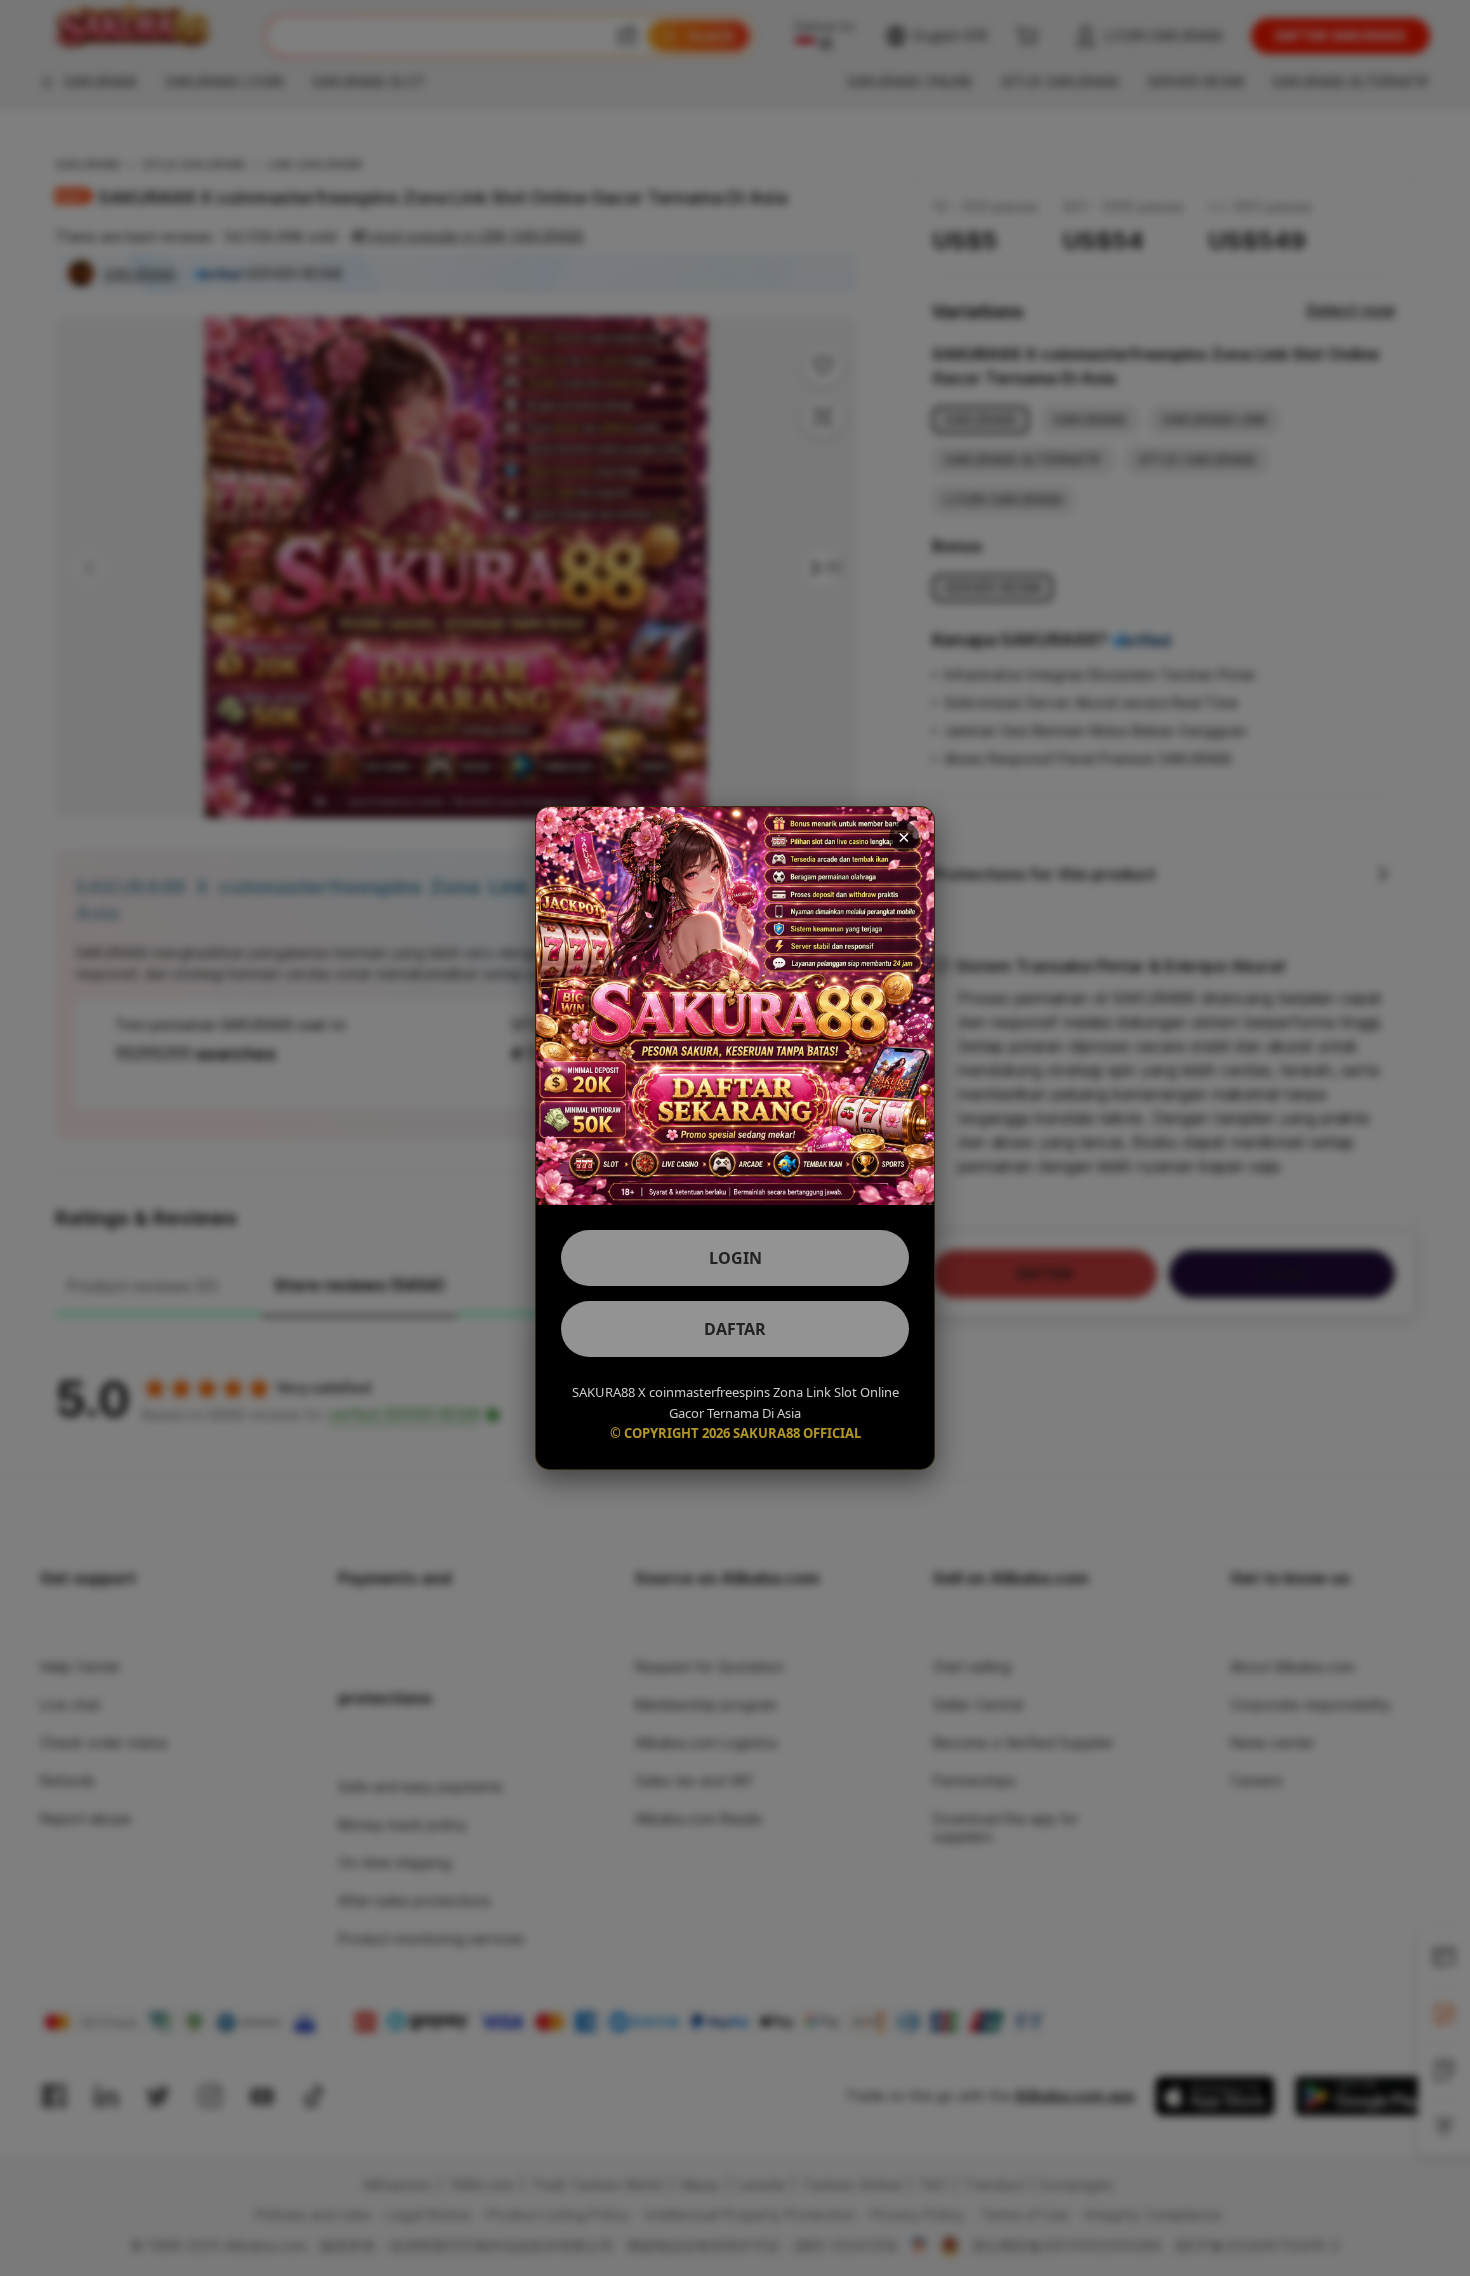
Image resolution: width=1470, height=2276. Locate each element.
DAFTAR (735, 1329)
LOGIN (735, 1258)
